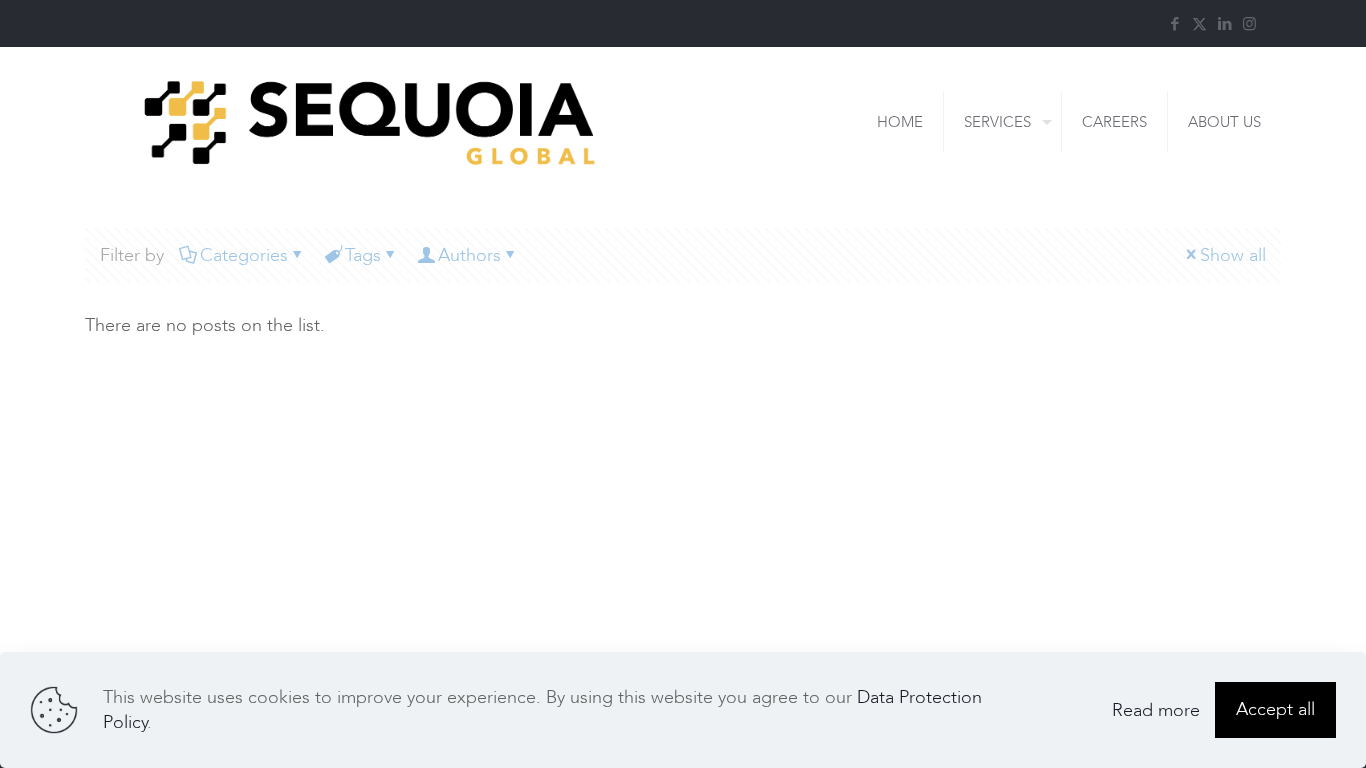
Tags (363, 255)
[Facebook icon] (1174, 24)
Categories (244, 255)
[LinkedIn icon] (1224, 24)
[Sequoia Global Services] (369, 122)
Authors (469, 255)
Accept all (1275, 709)
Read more (1156, 710)
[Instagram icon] (1249, 24)
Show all (1233, 255)
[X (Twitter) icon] (1199, 24)
